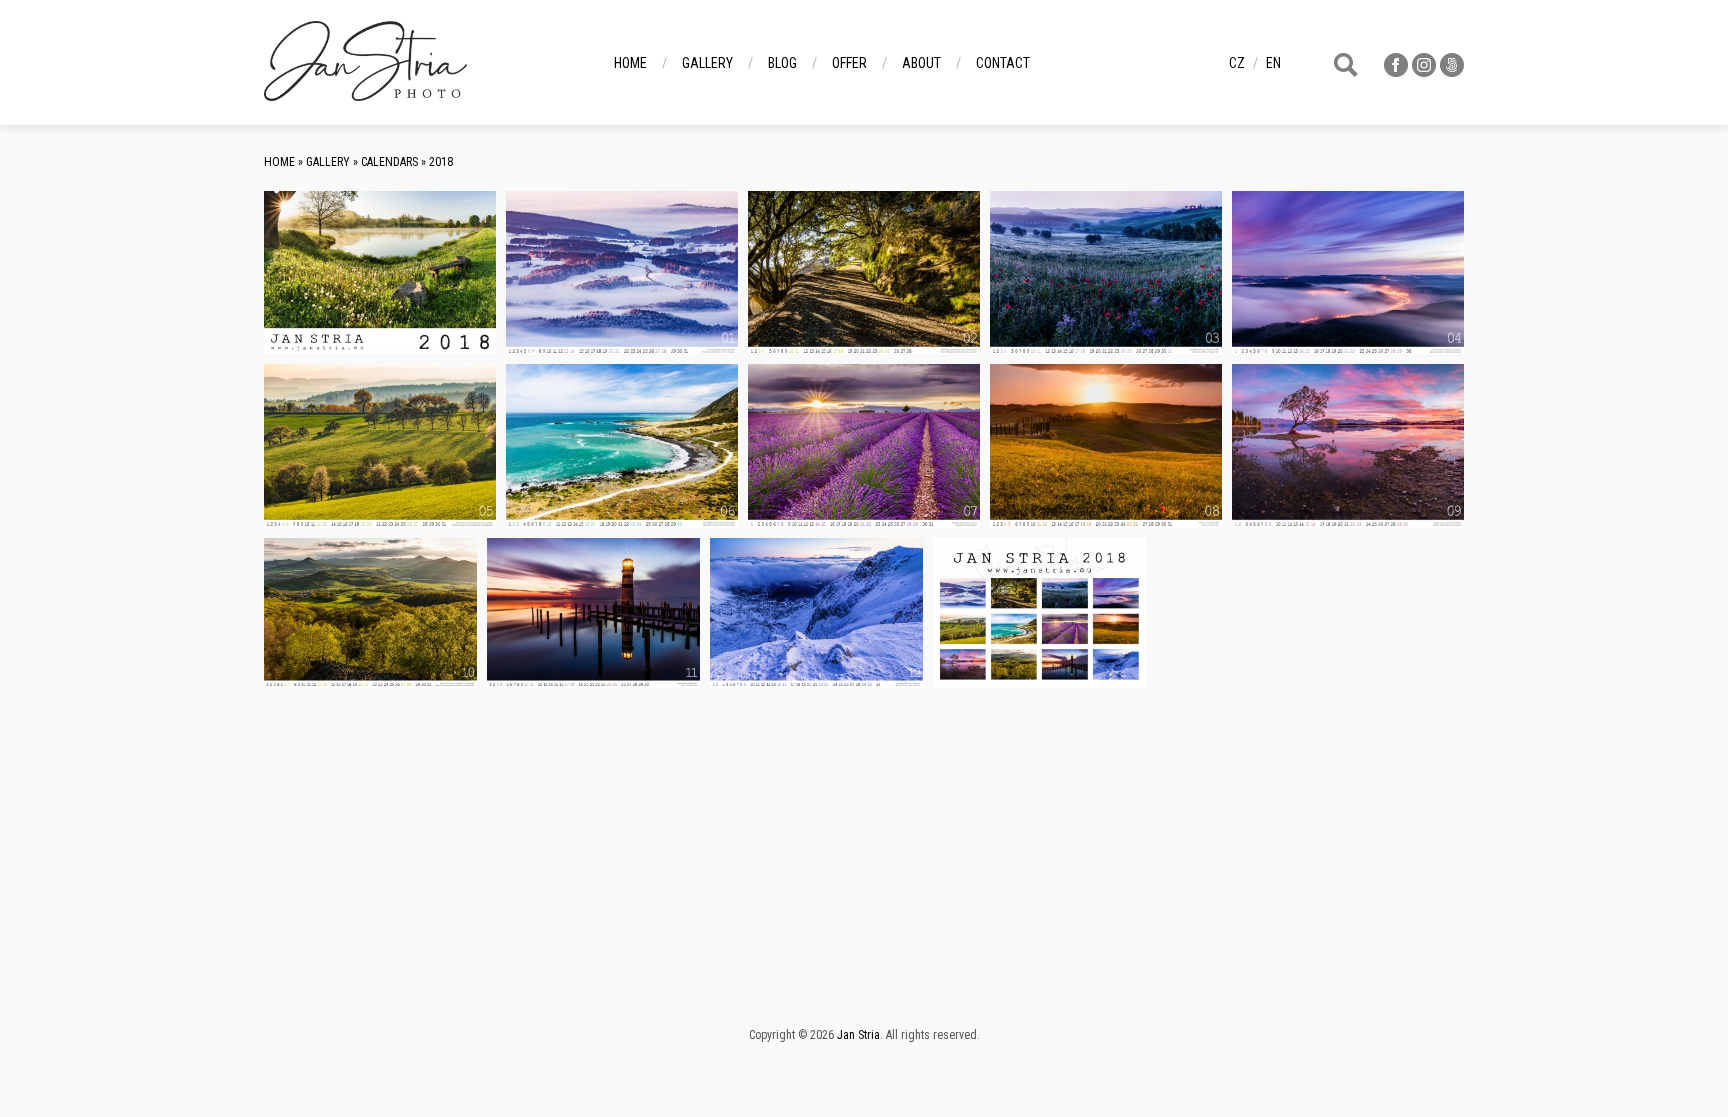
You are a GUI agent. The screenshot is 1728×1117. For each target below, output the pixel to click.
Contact (1003, 63)
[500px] (1452, 71)
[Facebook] (1396, 71)
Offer (849, 63)
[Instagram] (1424, 71)
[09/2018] (1348, 445)
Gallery (707, 63)
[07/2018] (864, 445)
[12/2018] (816, 613)
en (1273, 63)
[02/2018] (864, 272)
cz (1237, 63)
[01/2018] (622, 272)
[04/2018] (1348, 272)
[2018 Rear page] (1039, 613)
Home (630, 63)
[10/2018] (370, 613)
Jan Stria (858, 1035)
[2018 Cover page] (380, 272)
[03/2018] (1106, 272)
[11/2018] (593, 613)
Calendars (389, 162)
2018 (441, 162)
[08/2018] (1106, 445)
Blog (782, 63)
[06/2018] (622, 445)
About (921, 63)
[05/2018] (380, 445)
